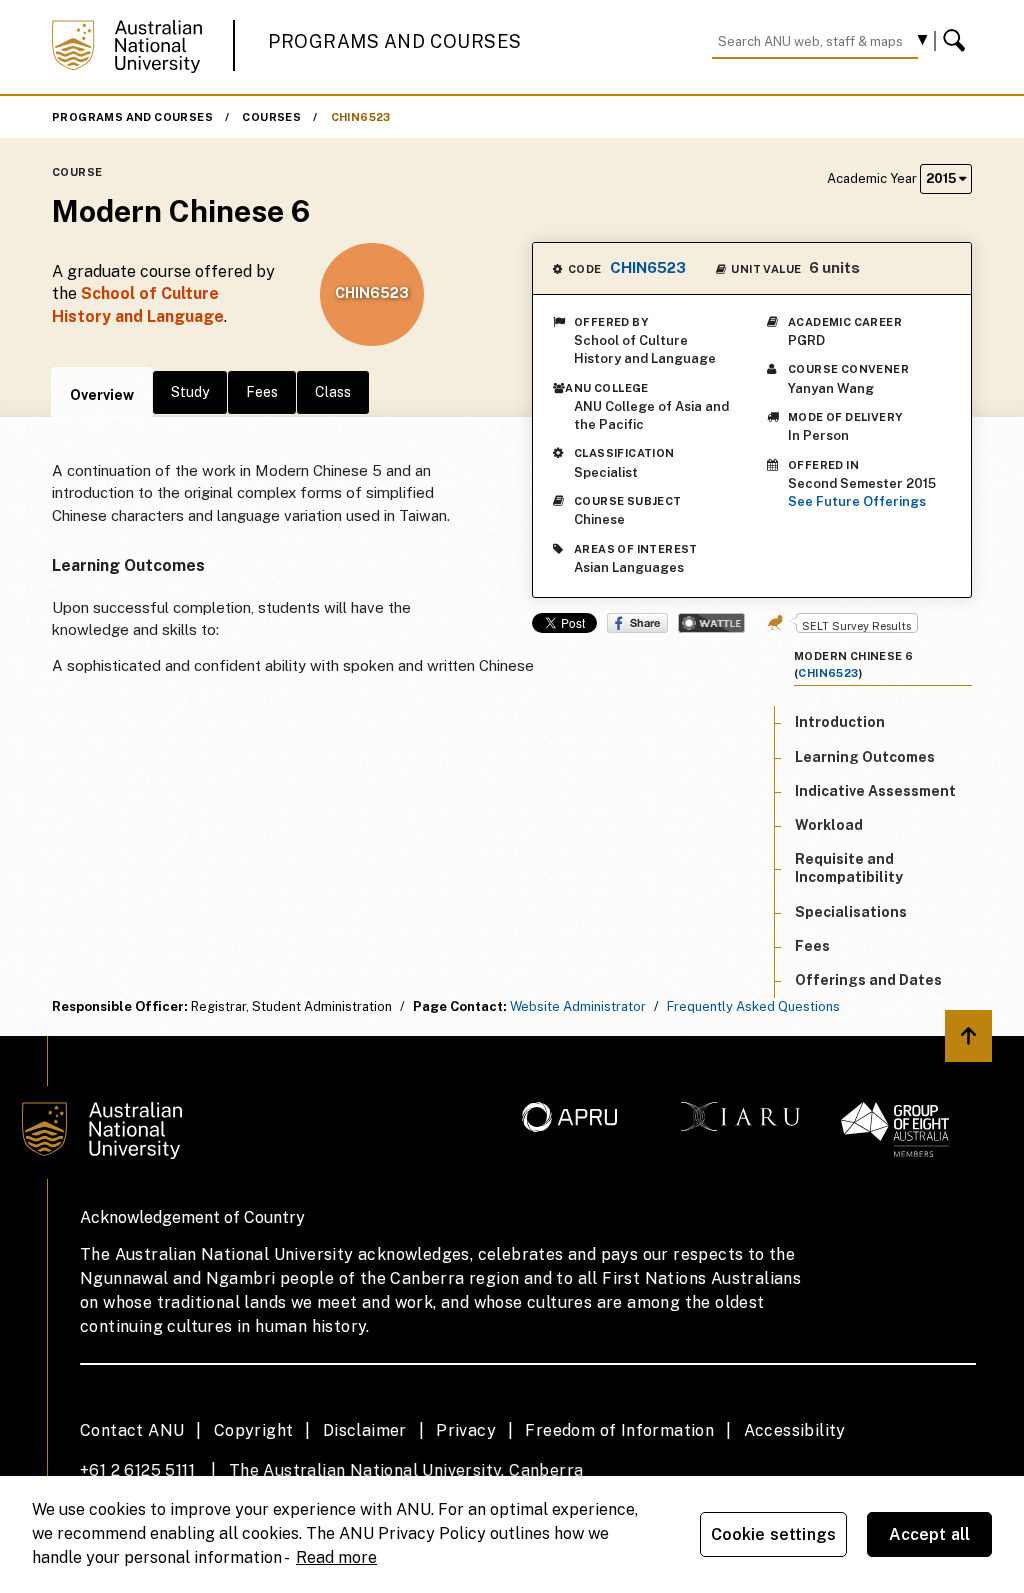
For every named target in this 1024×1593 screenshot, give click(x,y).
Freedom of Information (619, 1430)
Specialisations (851, 912)
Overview (102, 395)
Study (190, 392)
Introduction (840, 722)
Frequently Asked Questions (753, 1006)
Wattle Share (711, 623)
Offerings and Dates (868, 980)
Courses (271, 117)
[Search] (957, 41)
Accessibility (795, 1430)
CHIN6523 (361, 117)
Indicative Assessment (875, 791)
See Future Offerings (857, 501)
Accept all (930, 1534)
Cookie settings (773, 1534)
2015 (942, 178)
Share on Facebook (637, 623)
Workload (829, 825)
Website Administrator (578, 1006)
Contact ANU (132, 1430)
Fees (262, 392)
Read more (336, 1557)
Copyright (254, 1430)
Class (333, 392)
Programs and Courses (395, 41)
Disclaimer (365, 1430)
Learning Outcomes (865, 757)
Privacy (466, 1430)
